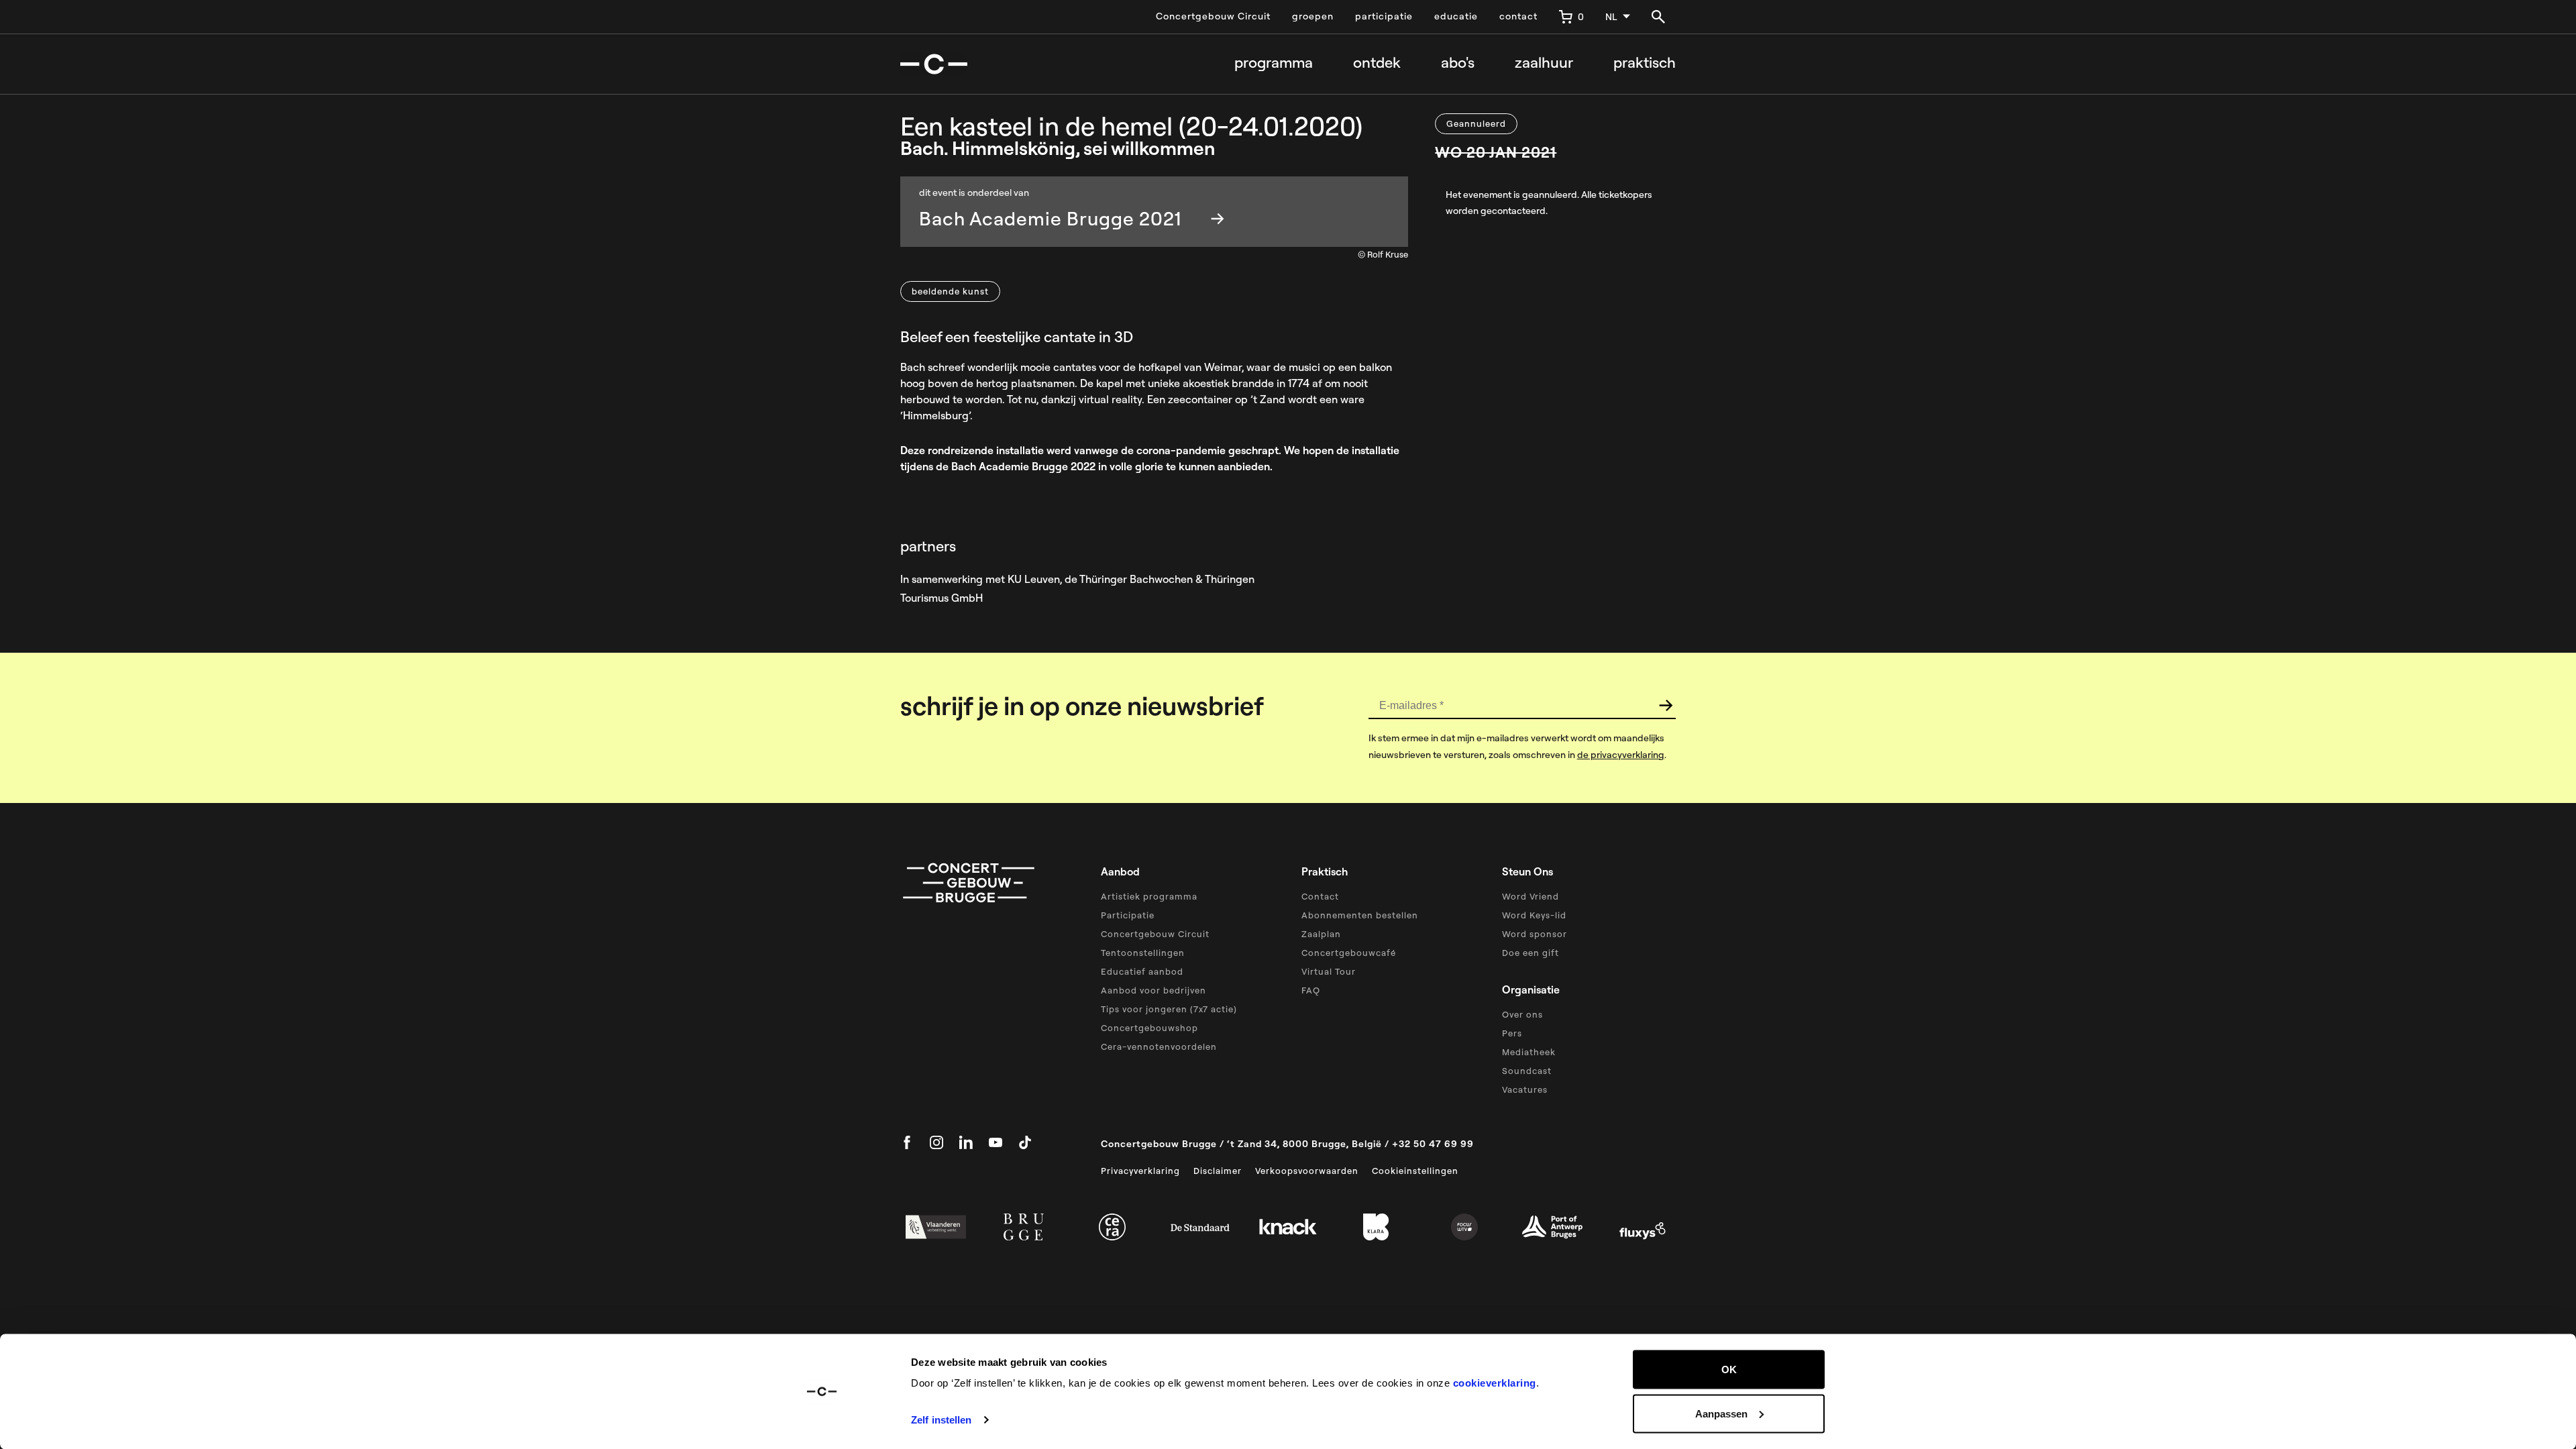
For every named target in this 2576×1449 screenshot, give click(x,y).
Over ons (1522, 1014)
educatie (1456, 16)
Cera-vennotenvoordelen (1159, 1046)
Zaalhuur (1544, 63)
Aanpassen (1721, 1413)
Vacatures (1525, 1089)
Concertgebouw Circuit (1213, 16)
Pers (1512, 1033)
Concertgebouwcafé (1349, 953)
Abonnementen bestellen (1360, 915)
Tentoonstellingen (1143, 953)
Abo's (1458, 63)
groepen (1313, 16)
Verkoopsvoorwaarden (1307, 1171)
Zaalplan (1321, 934)
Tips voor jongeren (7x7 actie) (1169, 1009)
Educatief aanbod (1142, 971)
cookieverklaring (1495, 1383)
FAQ (1311, 990)
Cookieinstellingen (1415, 1171)
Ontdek (1377, 63)
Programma (1274, 63)
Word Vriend (1531, 896)
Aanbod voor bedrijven (1153, 990)
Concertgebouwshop (1149, 1028)
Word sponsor (1535, 934)
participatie (1384, 16)
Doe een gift (1531, 953)
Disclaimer (1218, 1171)
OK (1729, 1370)
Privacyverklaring (1140, 1171)
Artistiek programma (1149, 896)
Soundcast (1527, 1071)
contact (1518, 16)
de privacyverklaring (1621, 755)
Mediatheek (1529, 1052)
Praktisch (1645, 63)
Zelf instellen (941, 1420)
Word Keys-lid (1534, 915)
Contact (1320, 896)
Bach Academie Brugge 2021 (1050, 218)
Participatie (1128, 915)
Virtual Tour (1329, 971)
